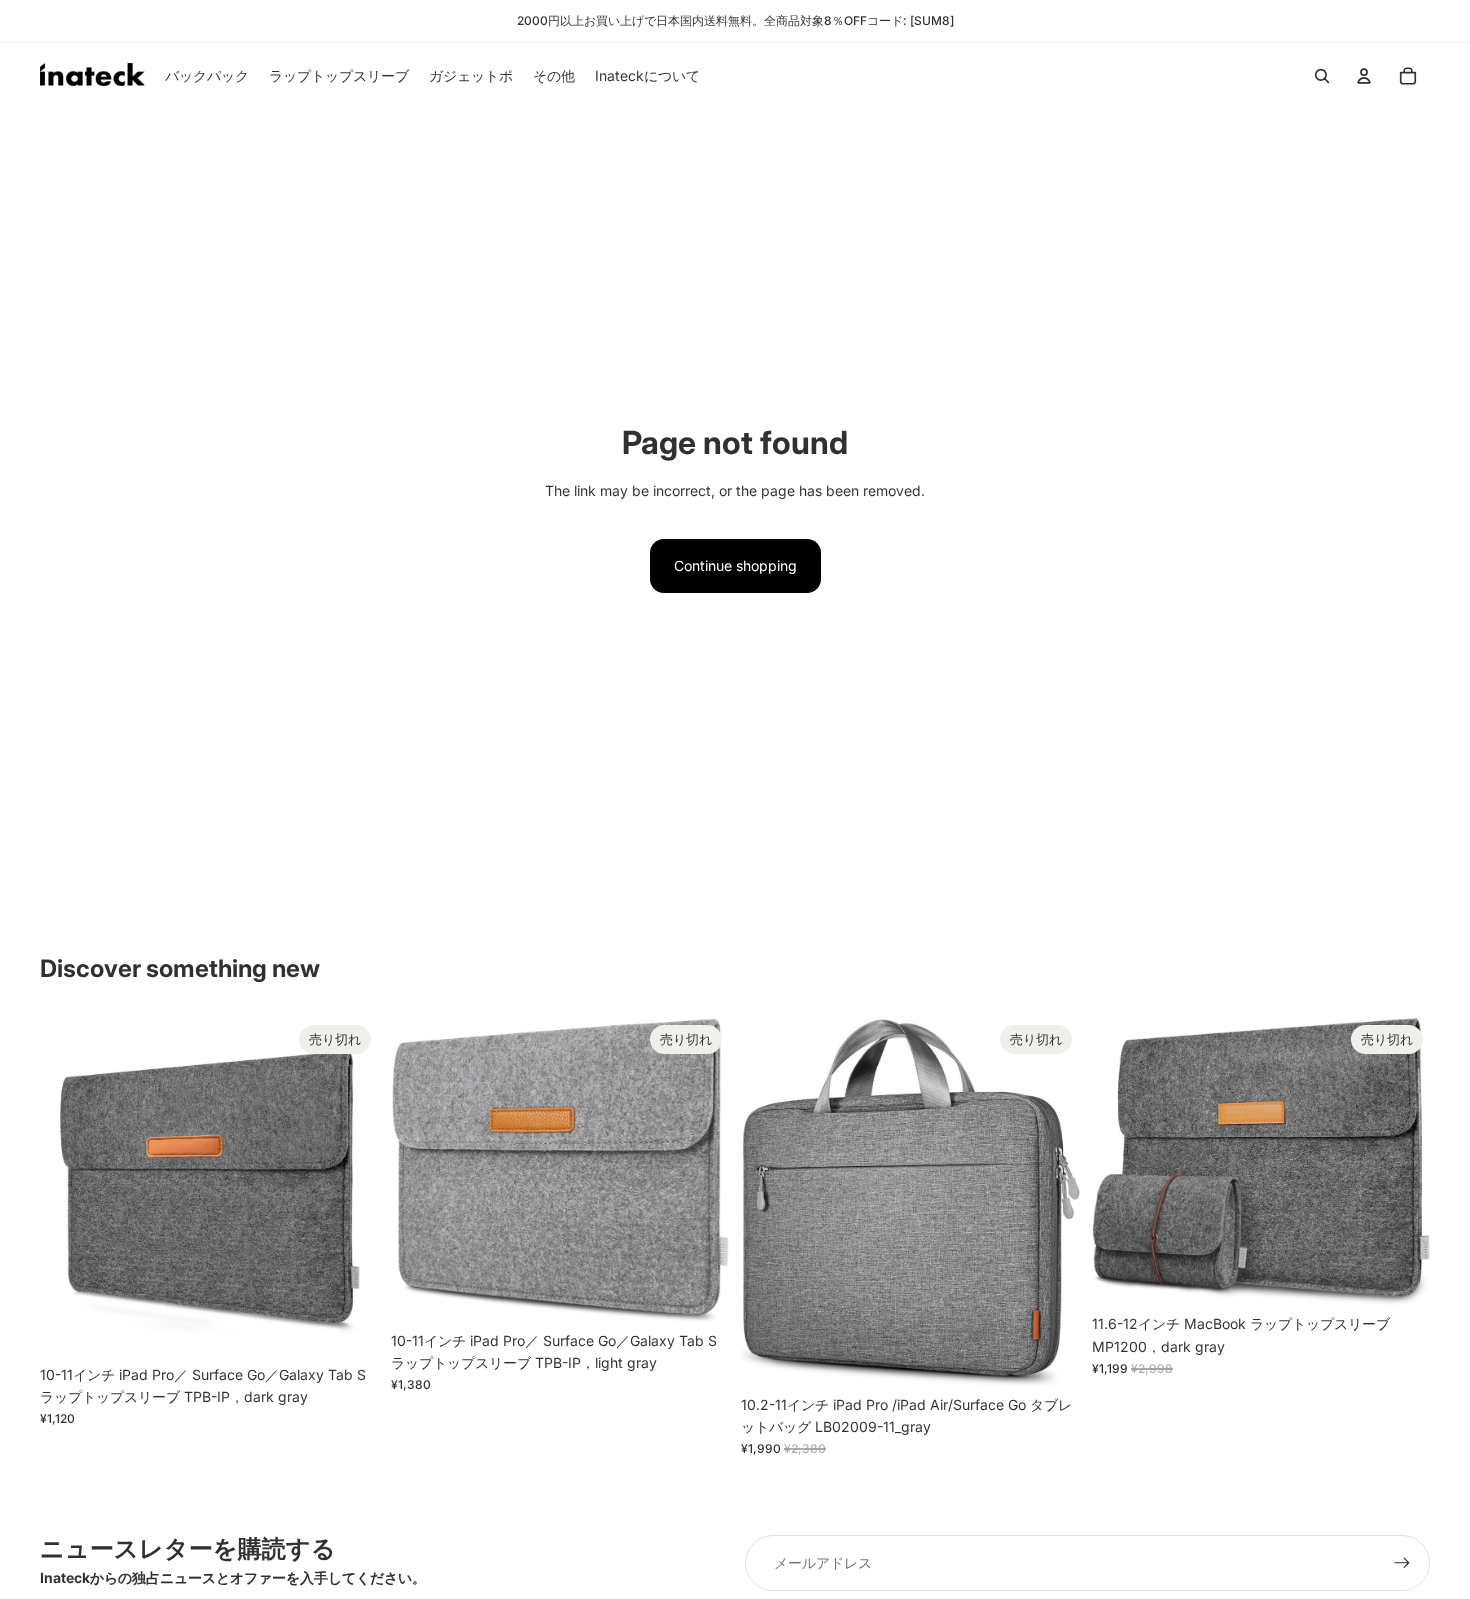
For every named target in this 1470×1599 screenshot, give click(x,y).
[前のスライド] (70, 1186)
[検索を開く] (1322, 76)
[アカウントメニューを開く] (1364, 76)
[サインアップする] (1402, 1563)
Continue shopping (735, 565)
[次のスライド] (349, 1186)
